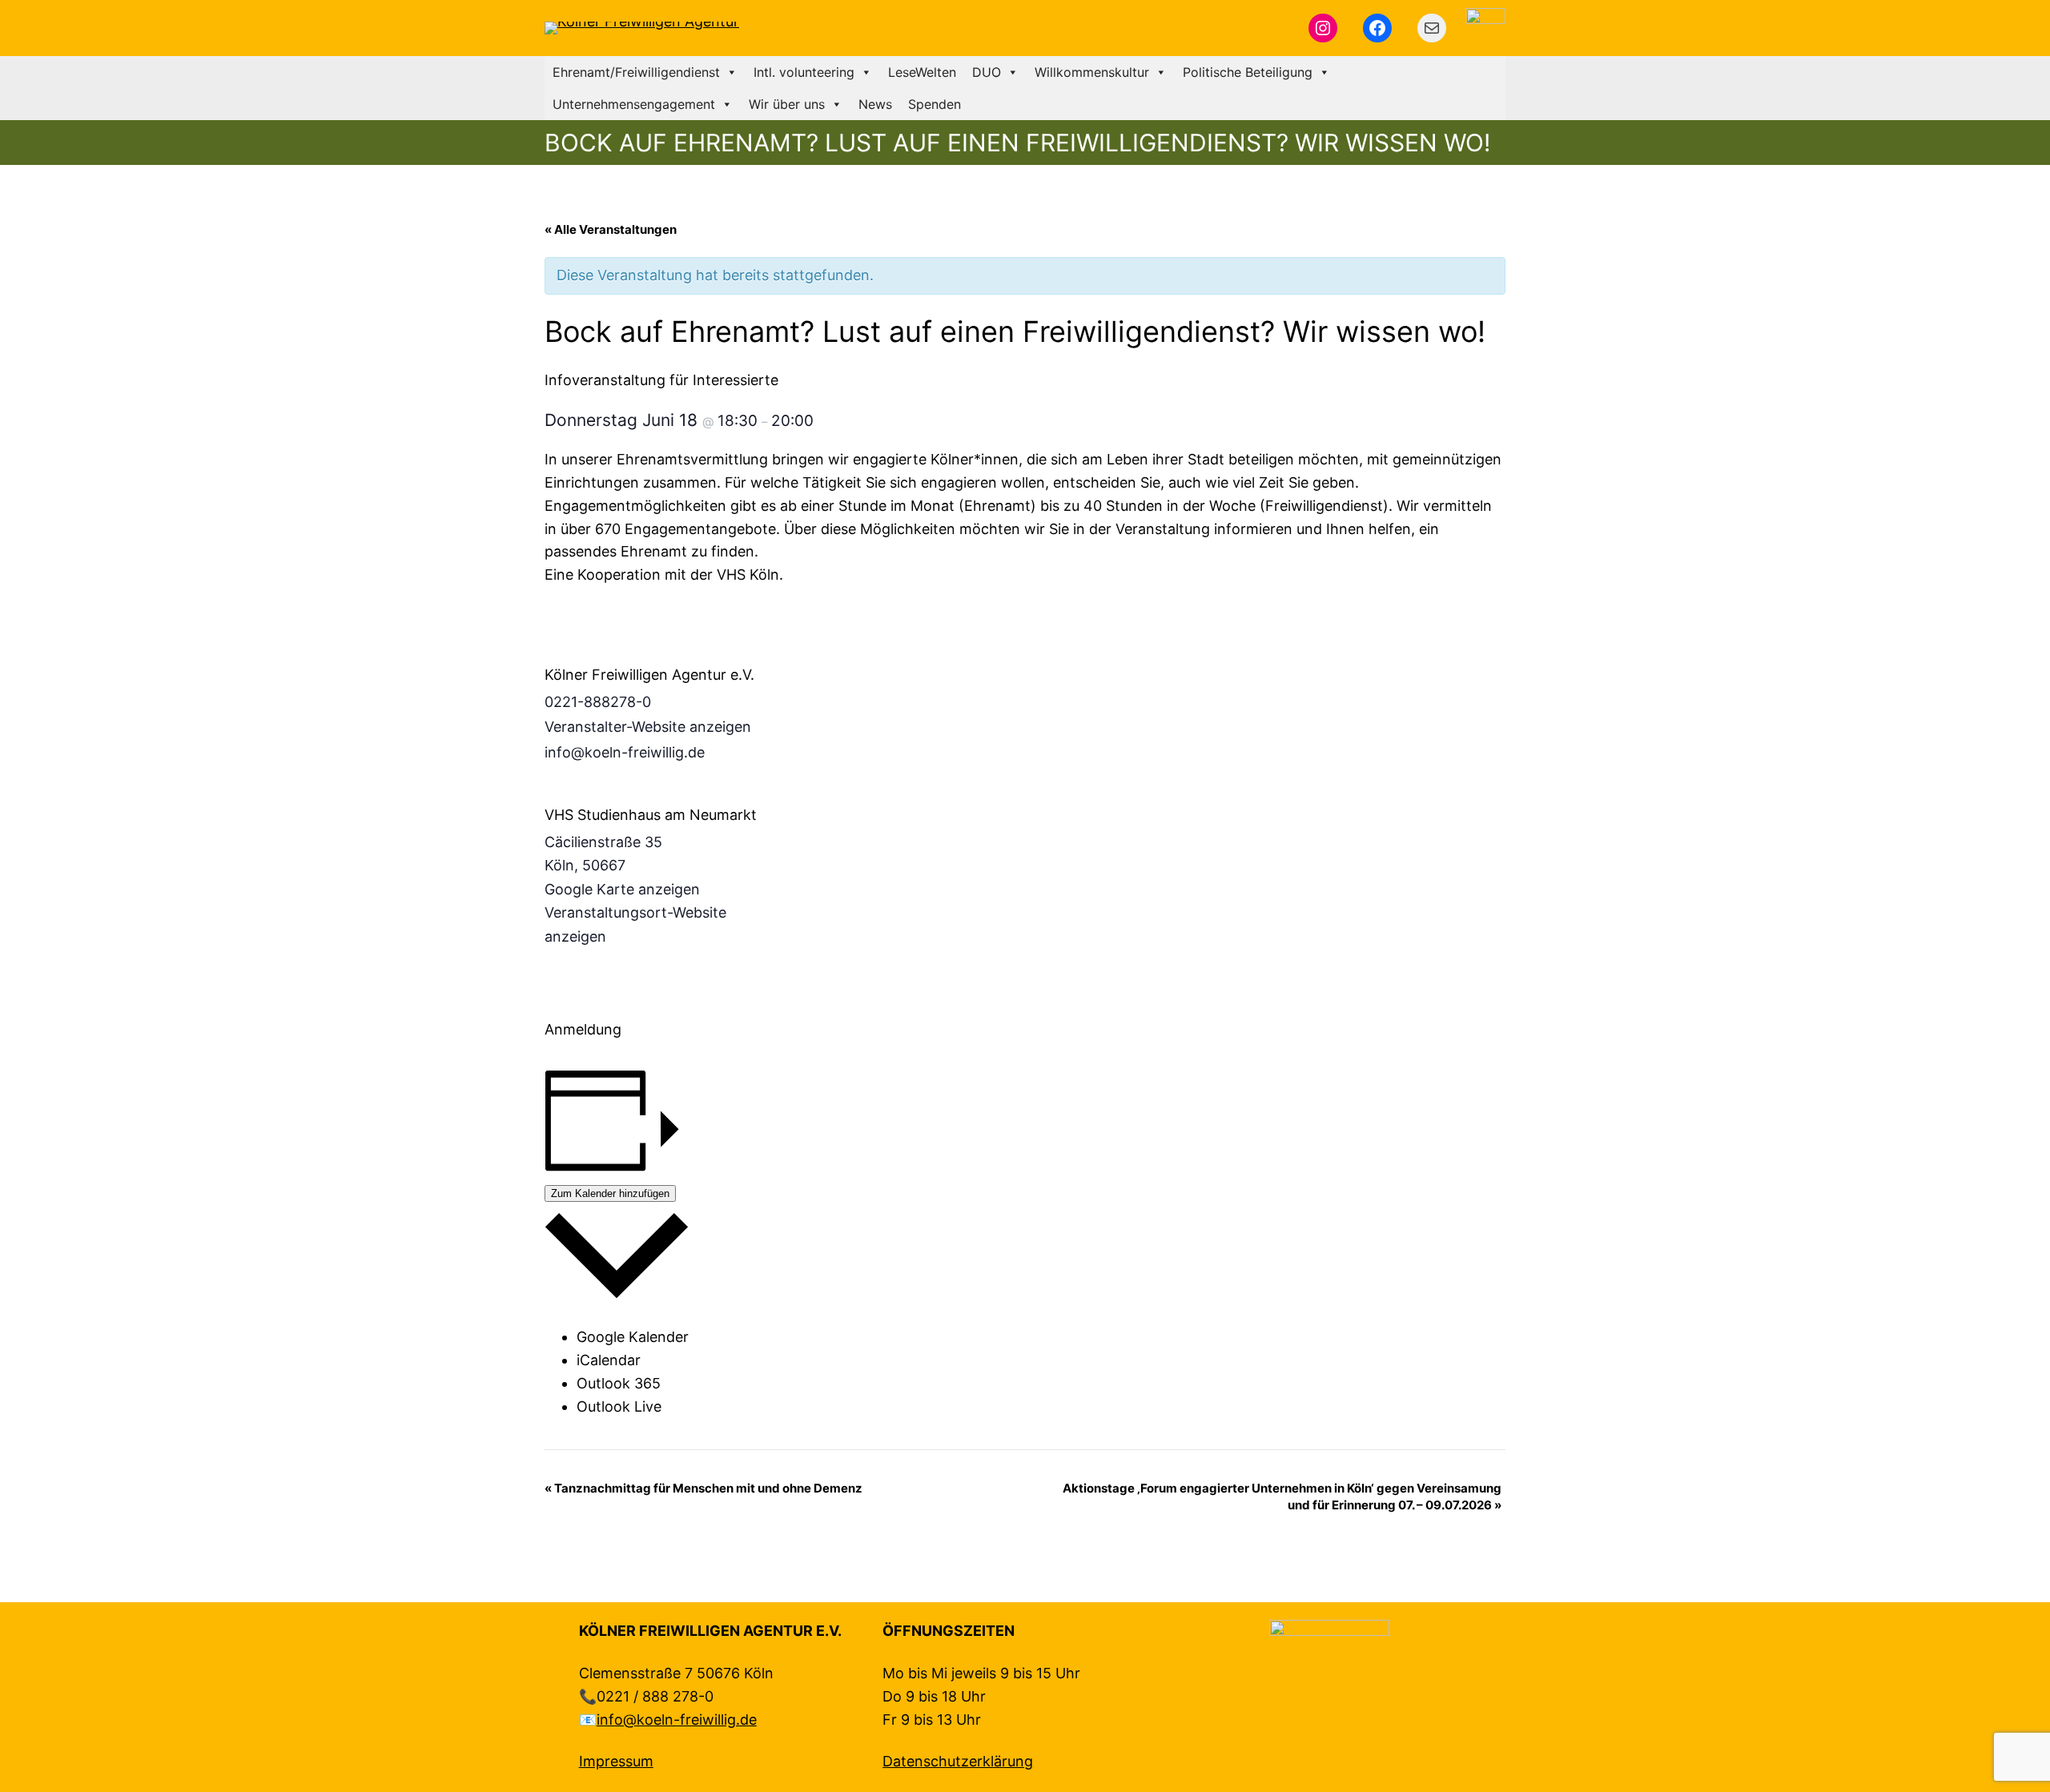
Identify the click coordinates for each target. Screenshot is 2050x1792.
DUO (987, 72)
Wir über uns (787, 104)
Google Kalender (633, 1337)
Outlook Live (619, 1406)
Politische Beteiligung (1248, 72)
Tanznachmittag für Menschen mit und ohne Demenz (703, 1488)
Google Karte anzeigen (622, 889)
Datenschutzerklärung (958, 1761)
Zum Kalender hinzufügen (610, 1193)
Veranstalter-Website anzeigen (648, 727)
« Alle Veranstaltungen (611, 229)
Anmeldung (583, 1029)
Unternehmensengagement (634, 104)
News (875, 104)
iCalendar (609, 1360)
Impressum (616, 1761)
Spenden (935, 104)
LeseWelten (922, 72)
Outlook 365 (619, 1383)
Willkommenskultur (1092, 72)
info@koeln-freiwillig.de (677, 1720)
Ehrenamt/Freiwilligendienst (636, 72)
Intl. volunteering (804, 72)
